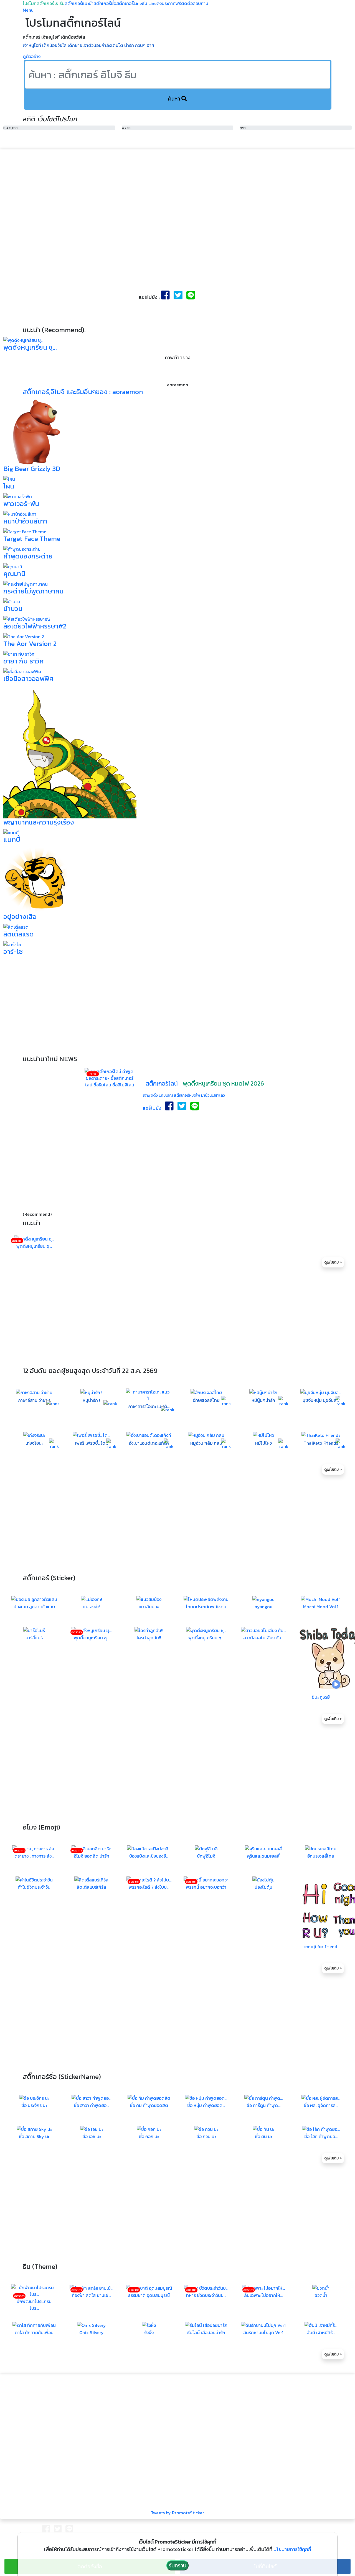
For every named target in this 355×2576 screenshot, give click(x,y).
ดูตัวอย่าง (32, 56)
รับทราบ (177, 2565)
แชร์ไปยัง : (154, 1108)
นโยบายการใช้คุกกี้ (292, 2549)
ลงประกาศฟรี (169, 3)
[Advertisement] (177, 197)
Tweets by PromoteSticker (177, 2513)
